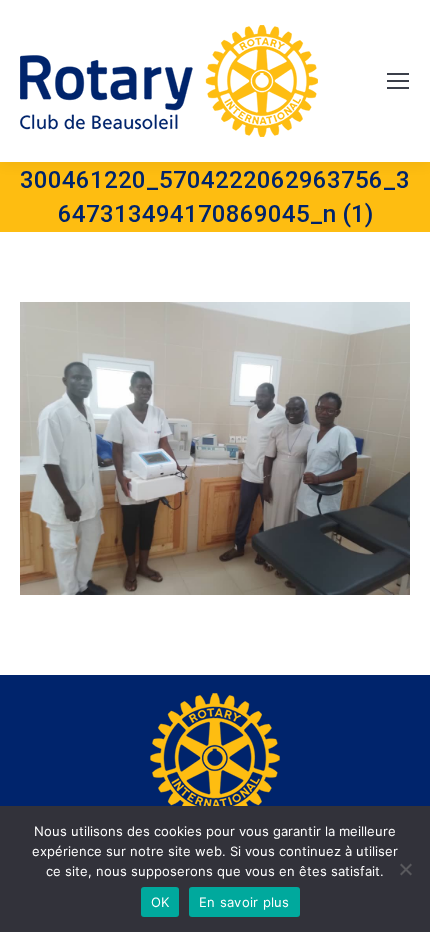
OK (160, 902)
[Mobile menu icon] (398, 81)
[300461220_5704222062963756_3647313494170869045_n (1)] (215, 448)
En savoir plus (244, 902)
